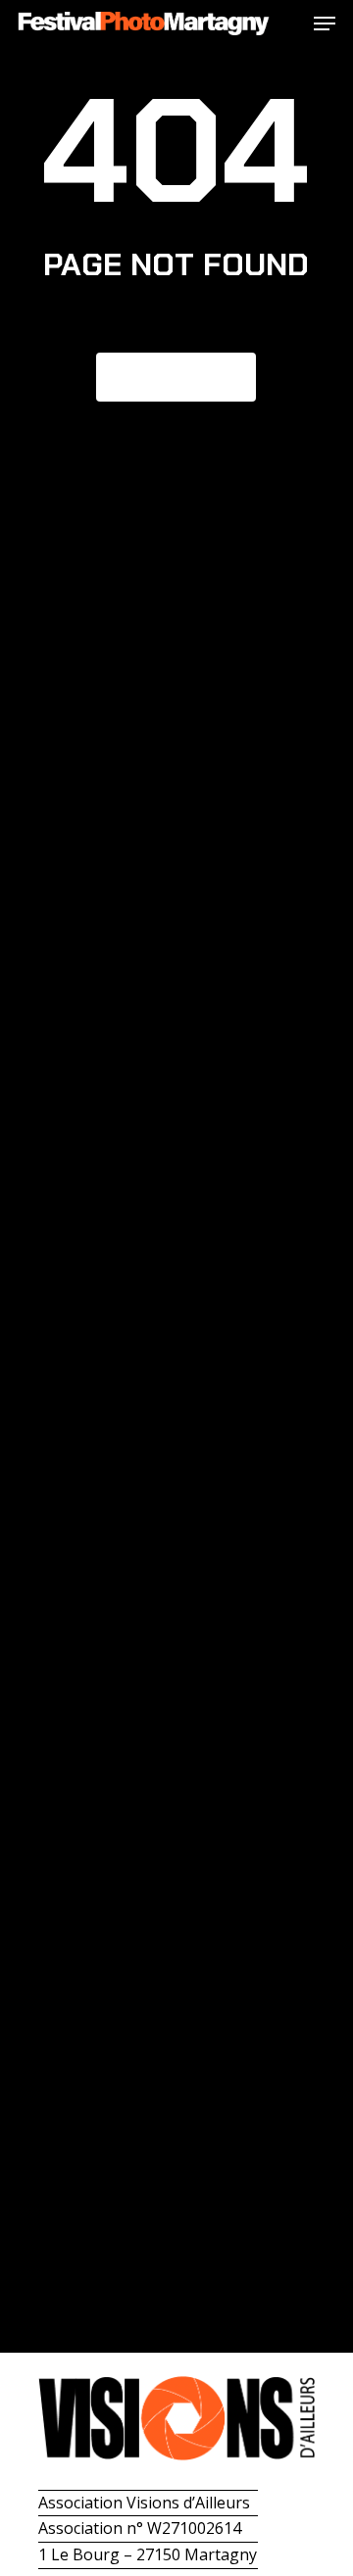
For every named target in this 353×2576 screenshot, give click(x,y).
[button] (325, 24)
